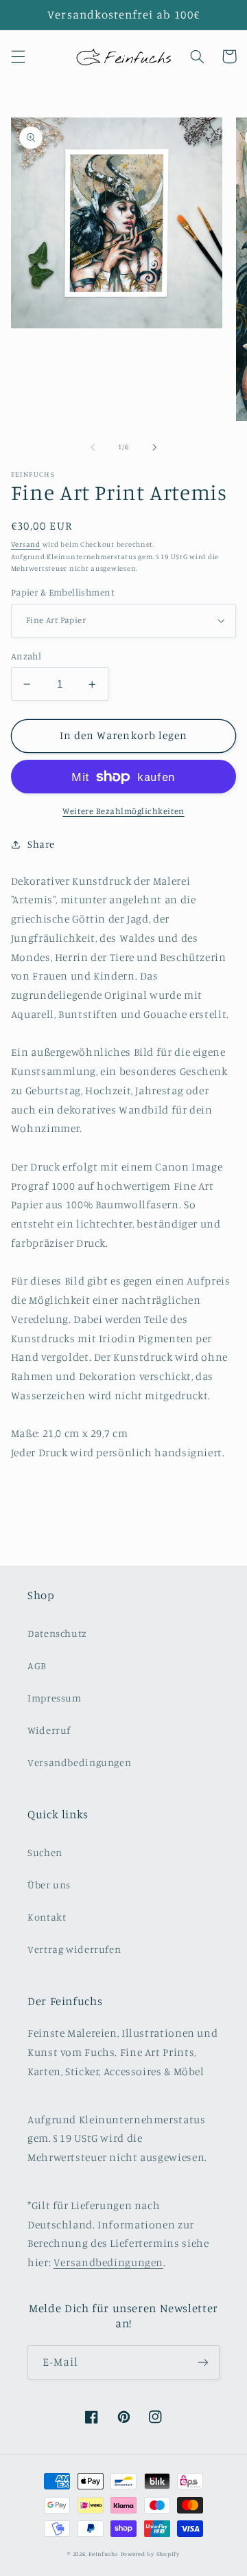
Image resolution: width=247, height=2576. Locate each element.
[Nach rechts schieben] (154, 447)
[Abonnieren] (203, 2362)
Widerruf (49, 1730)
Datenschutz (57, 1633)
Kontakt (47, 1917)
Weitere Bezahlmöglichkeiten (123, 811)
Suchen (45, 1852)
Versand (26, 544)
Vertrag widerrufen (74, 1949)
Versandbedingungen (79, 1762)
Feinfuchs (104, 2554)
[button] (18, 56)
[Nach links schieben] (93, 447)
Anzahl (26, 656)
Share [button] (41, 844)
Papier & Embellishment (63, 592)
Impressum (55, 1698)
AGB (37, 1665)
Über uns (49, 1885)
